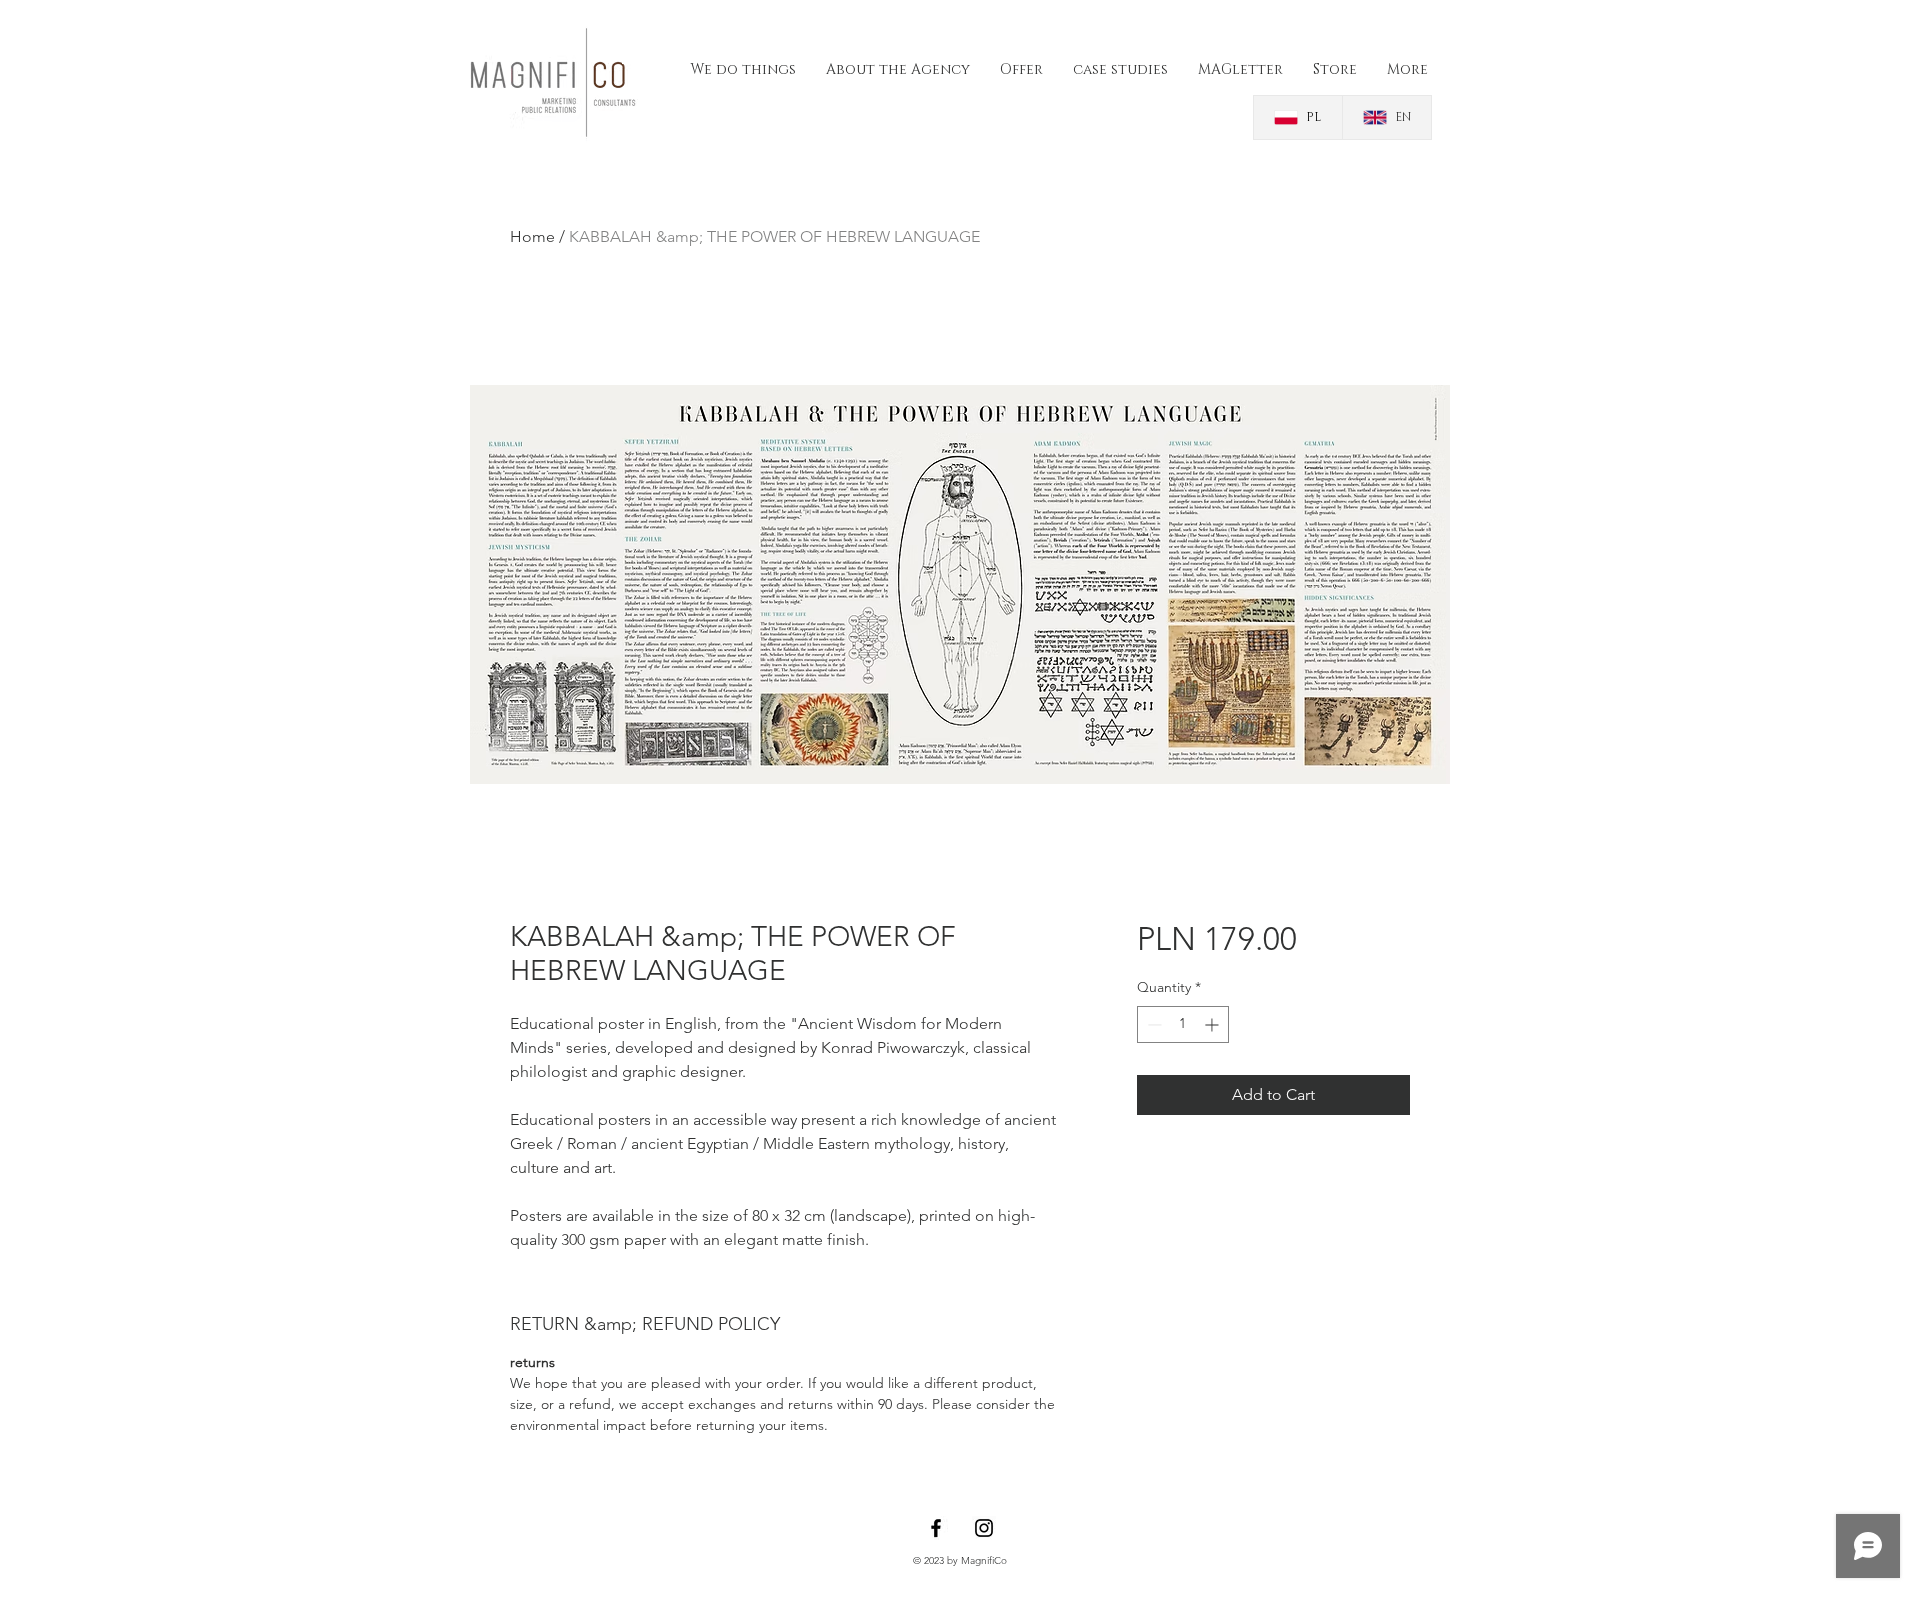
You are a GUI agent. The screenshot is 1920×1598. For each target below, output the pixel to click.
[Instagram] (984, 1528)
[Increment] (1213, 1024)
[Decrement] (1152, 1024)
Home (532, 236)
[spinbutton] (1183, 1024)
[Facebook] (936, 1528)
